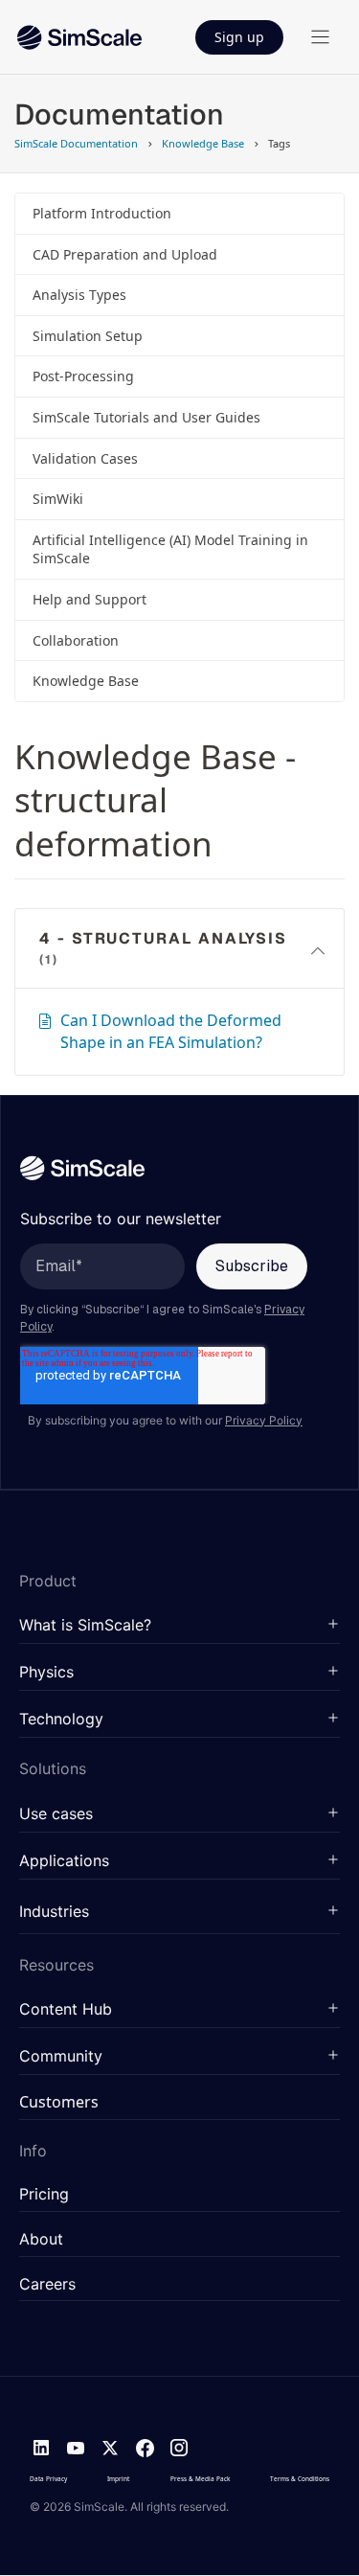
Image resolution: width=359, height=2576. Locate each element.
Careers (47, 2285)
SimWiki (58, 499)
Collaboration (76, 640)
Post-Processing (83, 376)
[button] (179, 1626)
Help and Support (90, 599)
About (41, 2240)
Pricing (44, 2195)
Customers (59, 2103)
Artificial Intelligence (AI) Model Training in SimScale (170, 549)
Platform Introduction (102, 213)
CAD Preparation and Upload (125, 254)
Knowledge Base (86, 681)
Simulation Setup (88, 336)
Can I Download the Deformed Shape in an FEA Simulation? (171, 1031)
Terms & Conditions (300, 2479)
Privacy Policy (264, 1420)
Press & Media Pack (200, 2479)
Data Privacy (48, 2479)
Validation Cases (85, 458)
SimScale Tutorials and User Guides (146, 417)
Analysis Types (79, 295)
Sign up (239, 37)
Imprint (118, 2479)
